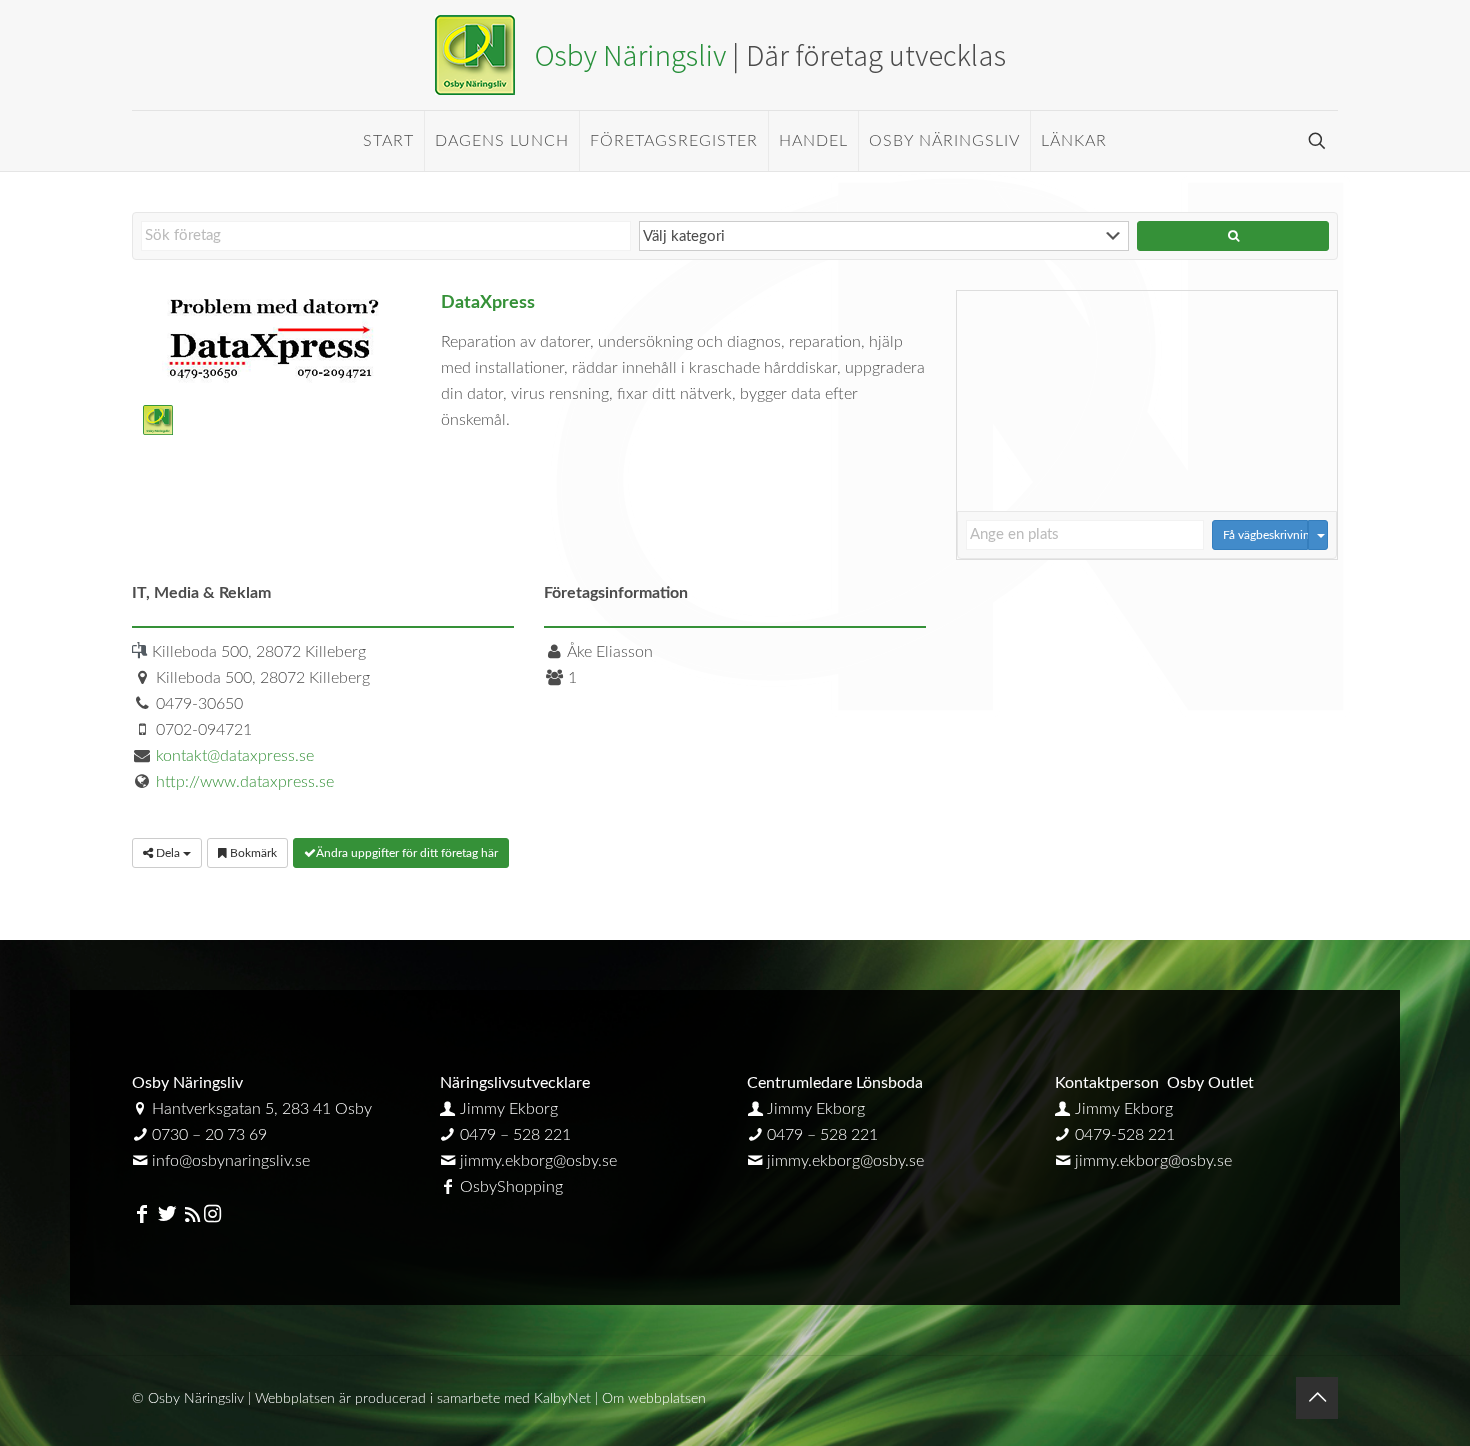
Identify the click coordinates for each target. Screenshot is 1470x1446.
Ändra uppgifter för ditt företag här (407, 853)
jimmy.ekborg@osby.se (538, 1161)
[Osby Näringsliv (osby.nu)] (735, 55)
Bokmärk (252, 853)
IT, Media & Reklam (201, 593)
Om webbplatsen (654, 1399)
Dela (168, 853)
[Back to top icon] (1317, 1398)
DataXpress (488, 302)
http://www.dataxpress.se (245, 782)
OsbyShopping (511, 1187)
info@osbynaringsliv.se (231, 1161)
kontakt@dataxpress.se (235, 756)
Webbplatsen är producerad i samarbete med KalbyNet (423, 1399)
